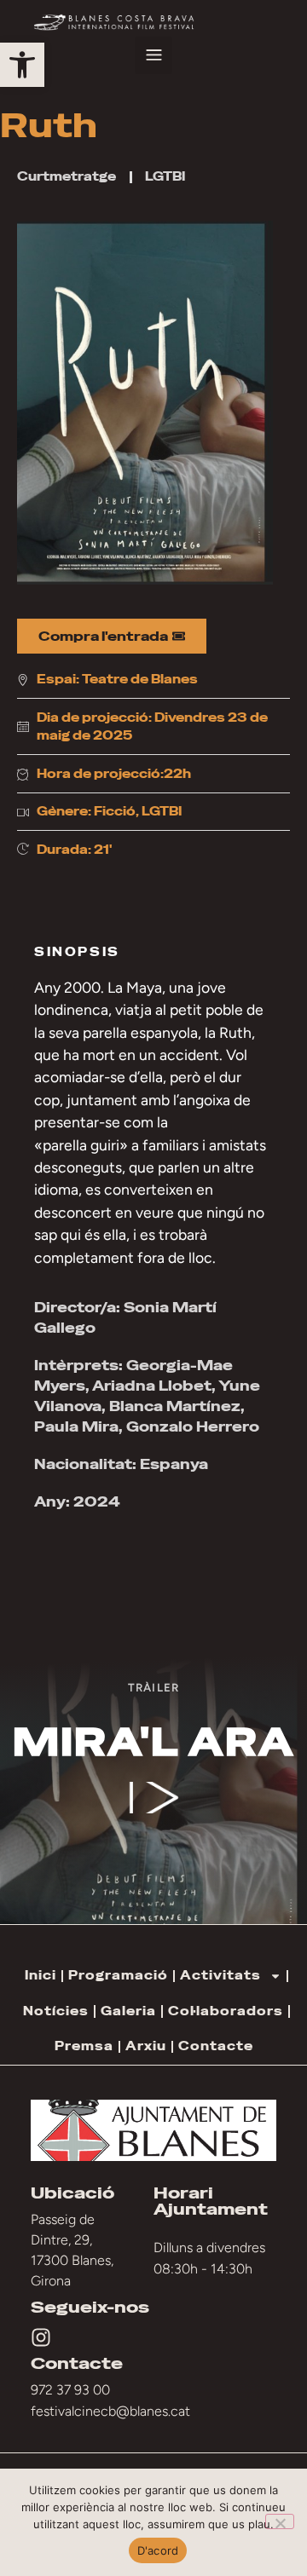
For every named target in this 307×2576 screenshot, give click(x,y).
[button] (153, 55)
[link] (22, 65)
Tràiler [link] (153, 1687)
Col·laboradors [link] (226, 2011)
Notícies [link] (56, 2011)
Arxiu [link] (146, 2046)
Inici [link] (41, 1975)
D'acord (158, 2550)
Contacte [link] (216, 2046)
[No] (280, 2521)
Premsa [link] (84, 2046)
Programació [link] (118, 1975)
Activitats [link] (220, 1975)
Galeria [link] (128, 2011)
